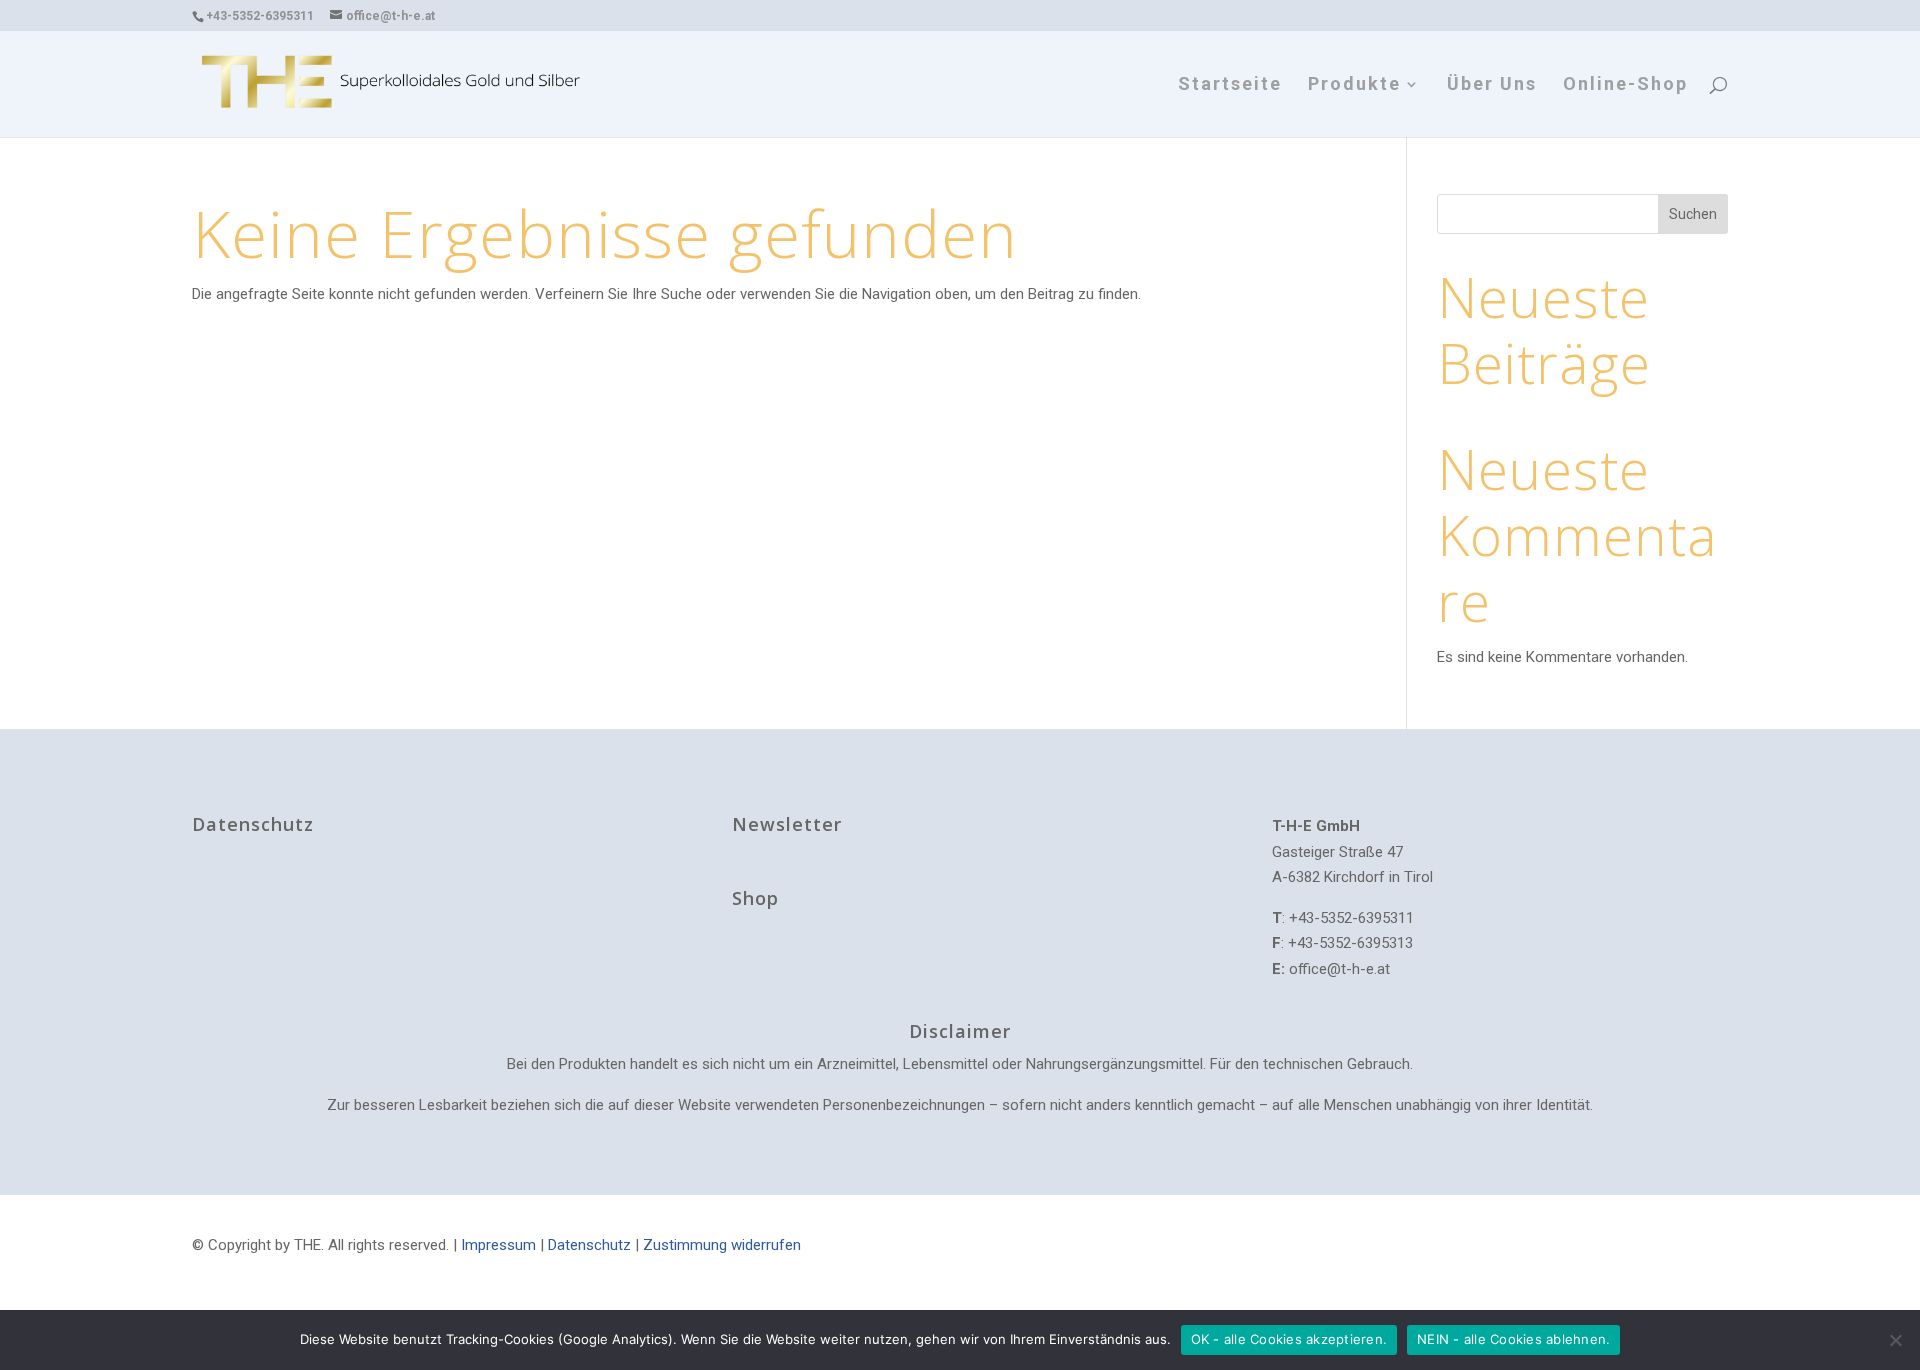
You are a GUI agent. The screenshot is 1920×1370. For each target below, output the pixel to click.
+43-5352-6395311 (260, 16)
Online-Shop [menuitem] (1625, 85)
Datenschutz (589, 1245)
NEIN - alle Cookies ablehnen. (1513, 1339)
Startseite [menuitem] (1230, 85)
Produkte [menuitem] (1354, 85)
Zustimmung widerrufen (722, 1245)
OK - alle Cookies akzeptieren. (1289, 1339)
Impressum (498, 1245)
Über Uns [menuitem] (1492, 85)
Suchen (1693, 214)
